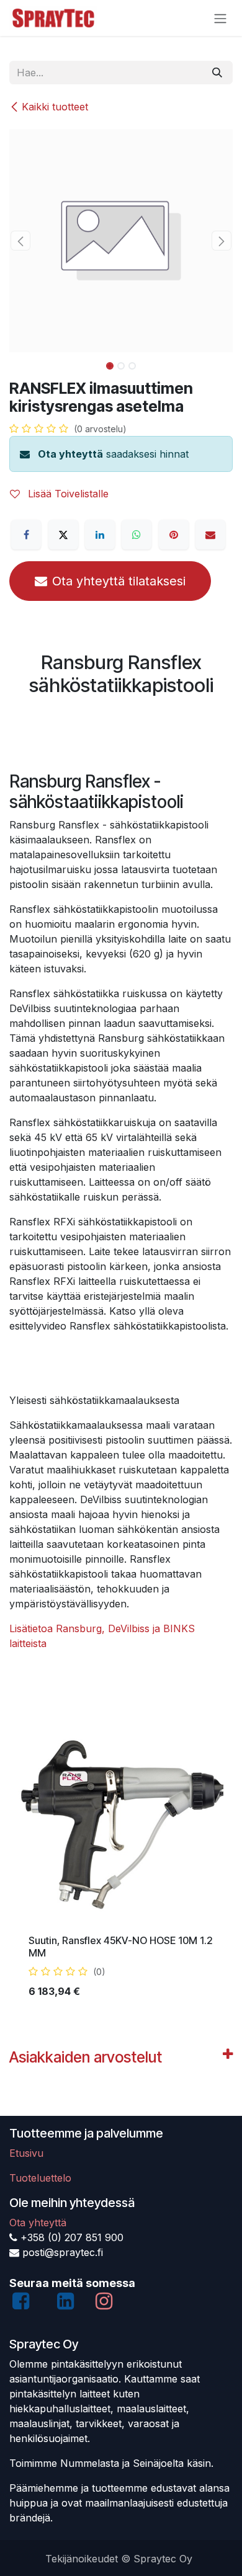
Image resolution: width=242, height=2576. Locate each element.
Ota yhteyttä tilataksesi (119, 581)
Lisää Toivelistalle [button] (67, 494)
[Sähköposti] (210, 535)
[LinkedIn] (100, 535)
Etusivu (26, 2153)
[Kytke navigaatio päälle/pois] (220, 18)
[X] (63, 535)
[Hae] (217, 73)
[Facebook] (26, 535)
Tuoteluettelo (40, 2178)
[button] (20, 241)
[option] (121, 1864)
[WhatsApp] (137, 535)
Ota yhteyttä (70, 454)
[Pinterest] (174, 535)
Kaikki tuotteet (55, 107)
